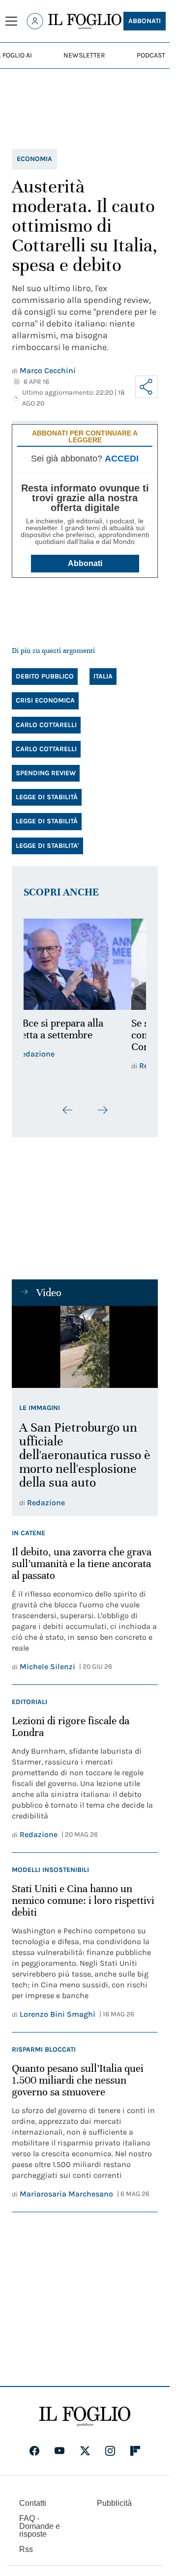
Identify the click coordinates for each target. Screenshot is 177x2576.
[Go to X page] (85, 2451)
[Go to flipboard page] (135, 2451)
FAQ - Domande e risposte (40, 2526)
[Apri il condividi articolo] (147, 387)
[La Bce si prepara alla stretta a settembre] (85, 964)
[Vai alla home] (85, 22)
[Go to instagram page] (110, 2451)
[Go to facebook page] (34, 2451)
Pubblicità (114, 2503)
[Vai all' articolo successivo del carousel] (102, 1110)
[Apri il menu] (11, 21)
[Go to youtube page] (59, 2451)
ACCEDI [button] (122, 459)
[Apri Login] (35, 21)
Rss (26, 2549)
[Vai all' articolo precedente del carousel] (68, 1110)
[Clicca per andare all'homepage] (85, 2416)
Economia (34, 159)
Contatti (33, 2503)
